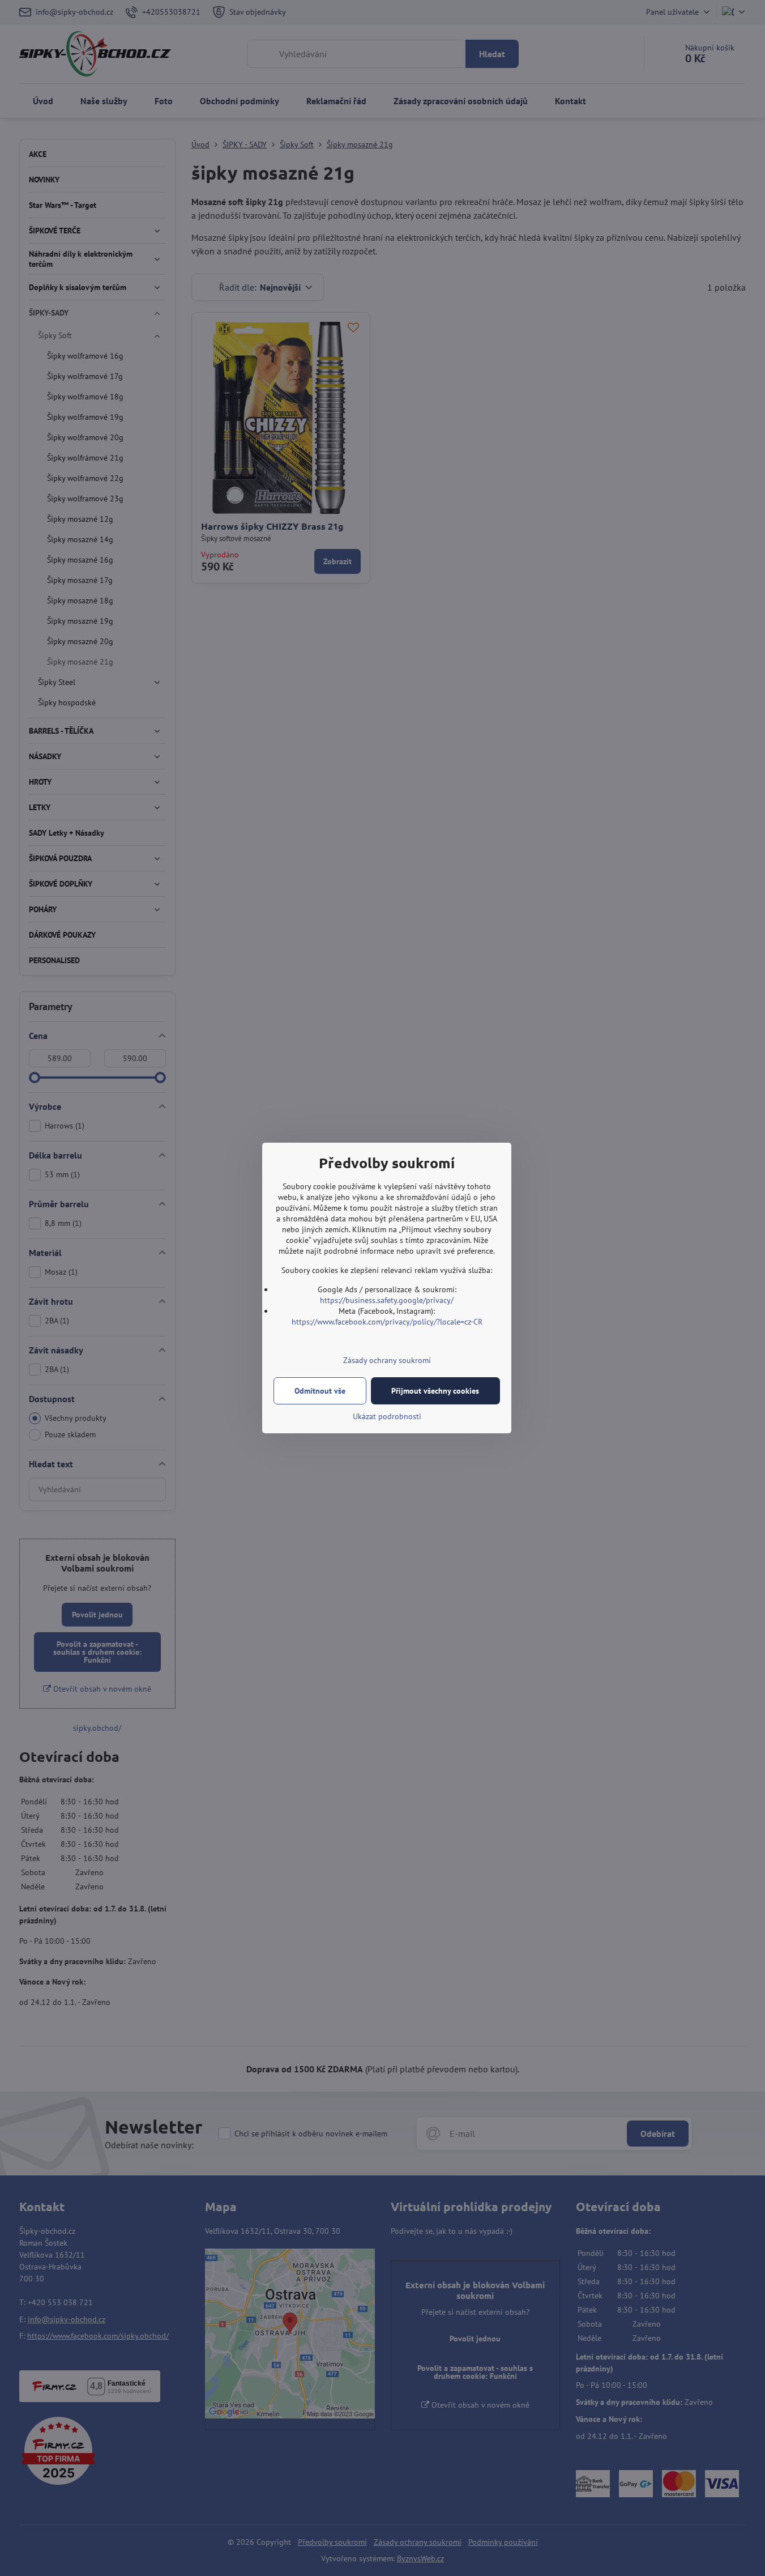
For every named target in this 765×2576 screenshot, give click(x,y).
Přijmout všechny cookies (435, 1391)
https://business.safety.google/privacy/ (387, 1300)
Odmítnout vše (320, 1391)
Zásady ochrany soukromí (387, 1360)
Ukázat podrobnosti (387, 1416)
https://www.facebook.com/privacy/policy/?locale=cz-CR (387, 1322)
